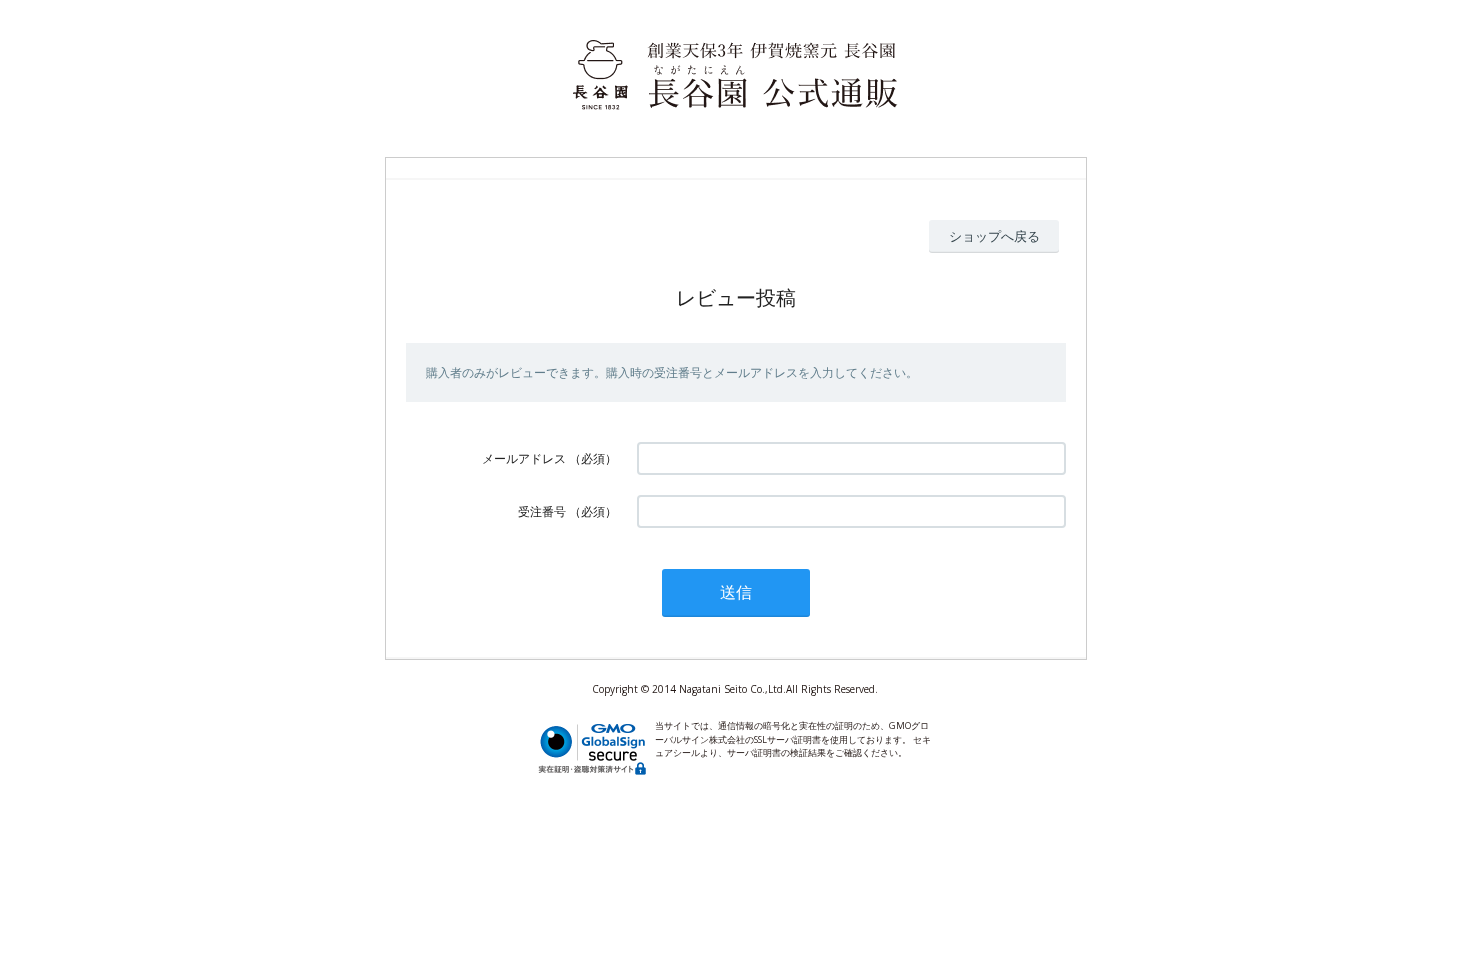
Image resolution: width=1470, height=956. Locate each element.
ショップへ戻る (994, 236)
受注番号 (542, 511)
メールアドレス (524, 458)
